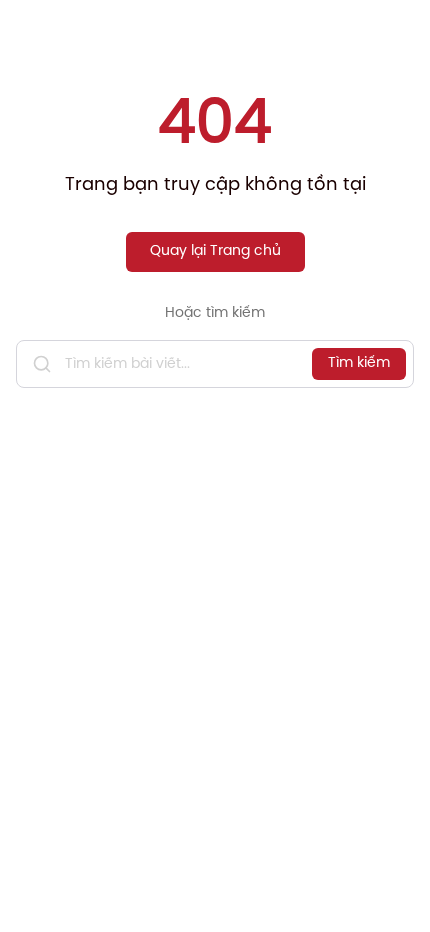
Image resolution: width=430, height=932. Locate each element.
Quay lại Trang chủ (215, 251)
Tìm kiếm (359, 363)
